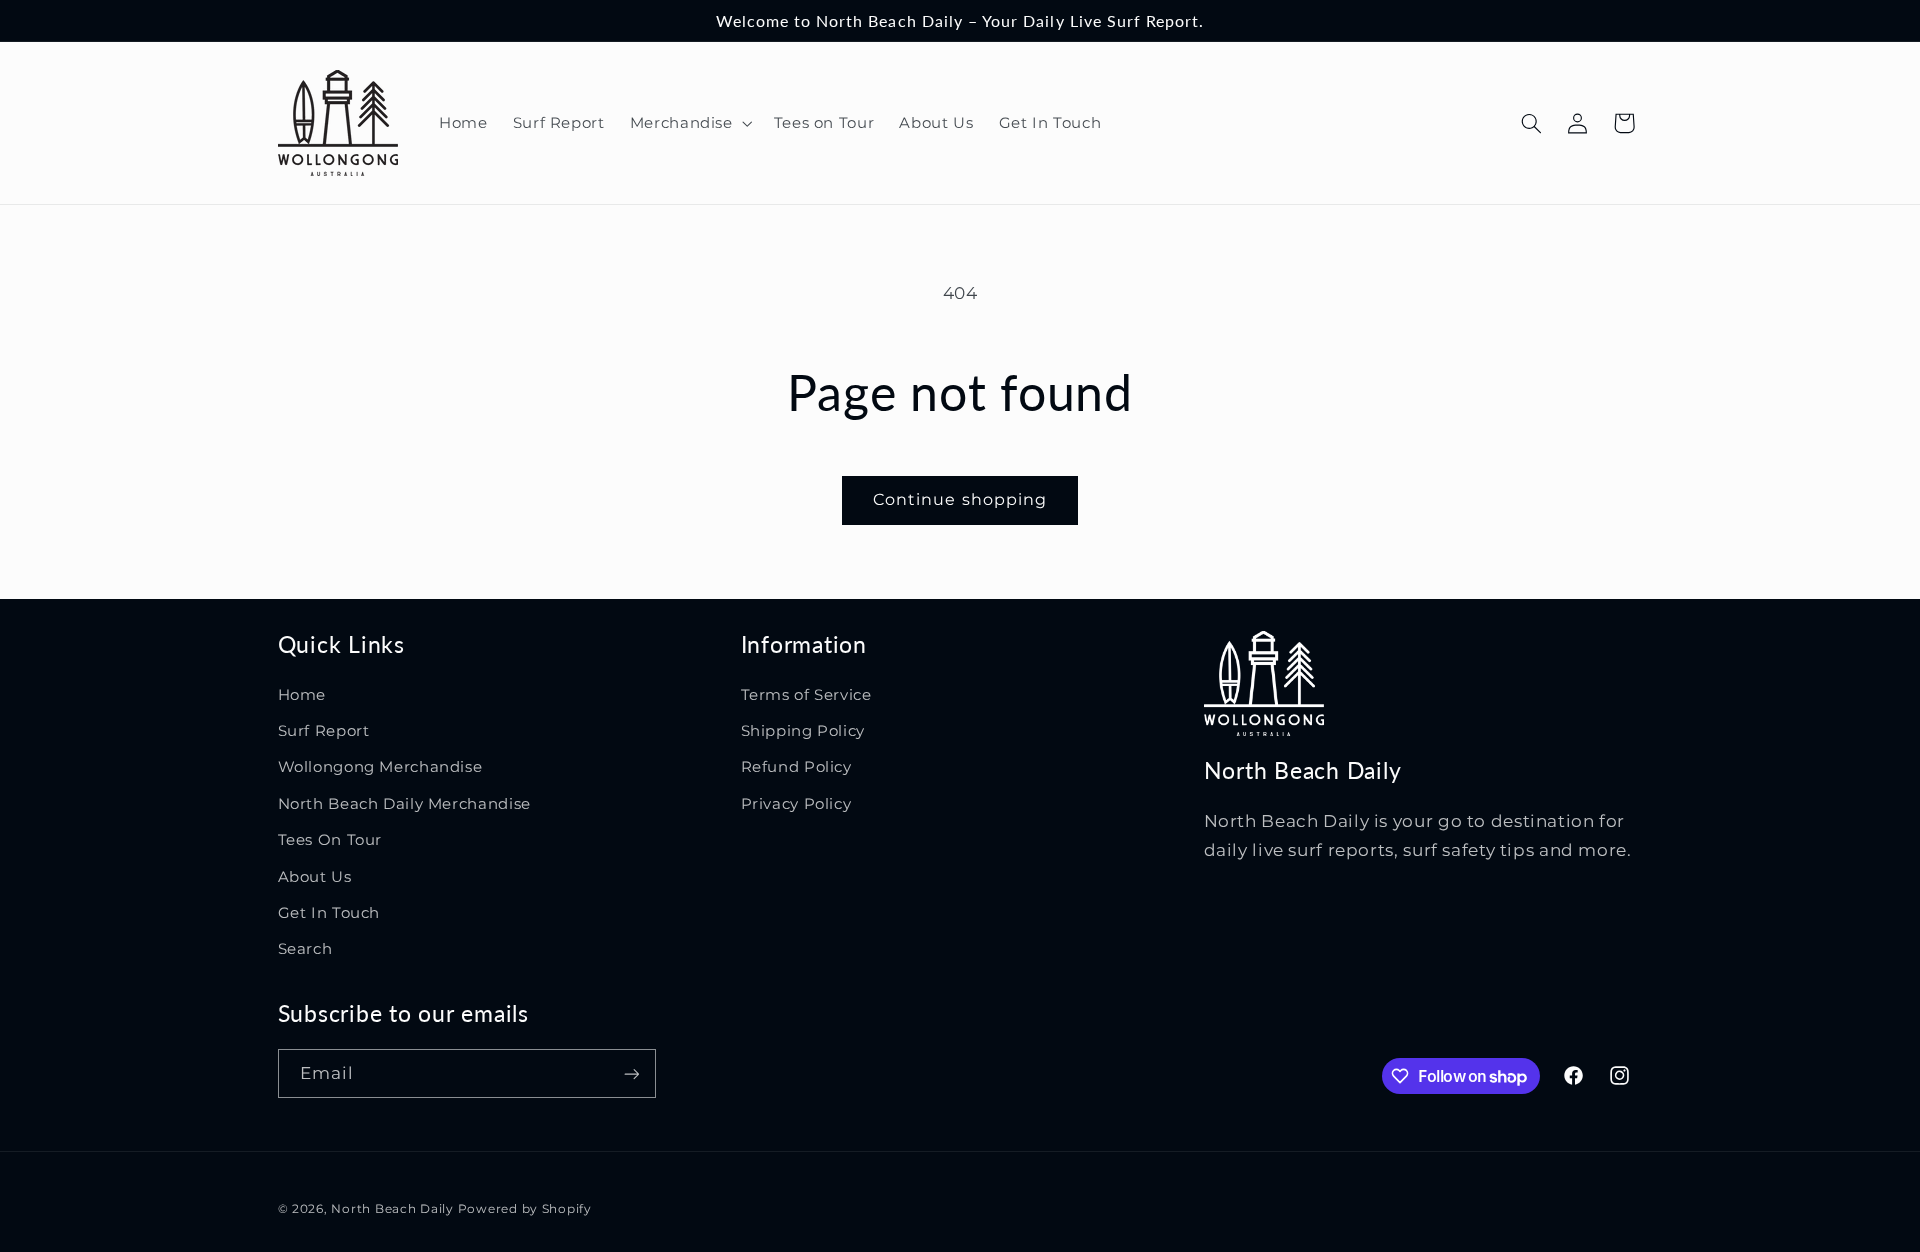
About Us (315, 877)
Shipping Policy (803, 731)
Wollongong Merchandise (380, 767)
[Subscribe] (631, 1073)
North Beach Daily (392, 1209)
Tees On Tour (330, 840)
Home (302, 695)
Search (305, 949)
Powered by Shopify (525, 1209)
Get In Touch (329, 913)
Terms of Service (806, 695)
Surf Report (324, 731)
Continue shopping (960, 499)
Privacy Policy (796, 804)
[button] (689, 123)
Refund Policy (796, 767)
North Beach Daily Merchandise (404, 804)
